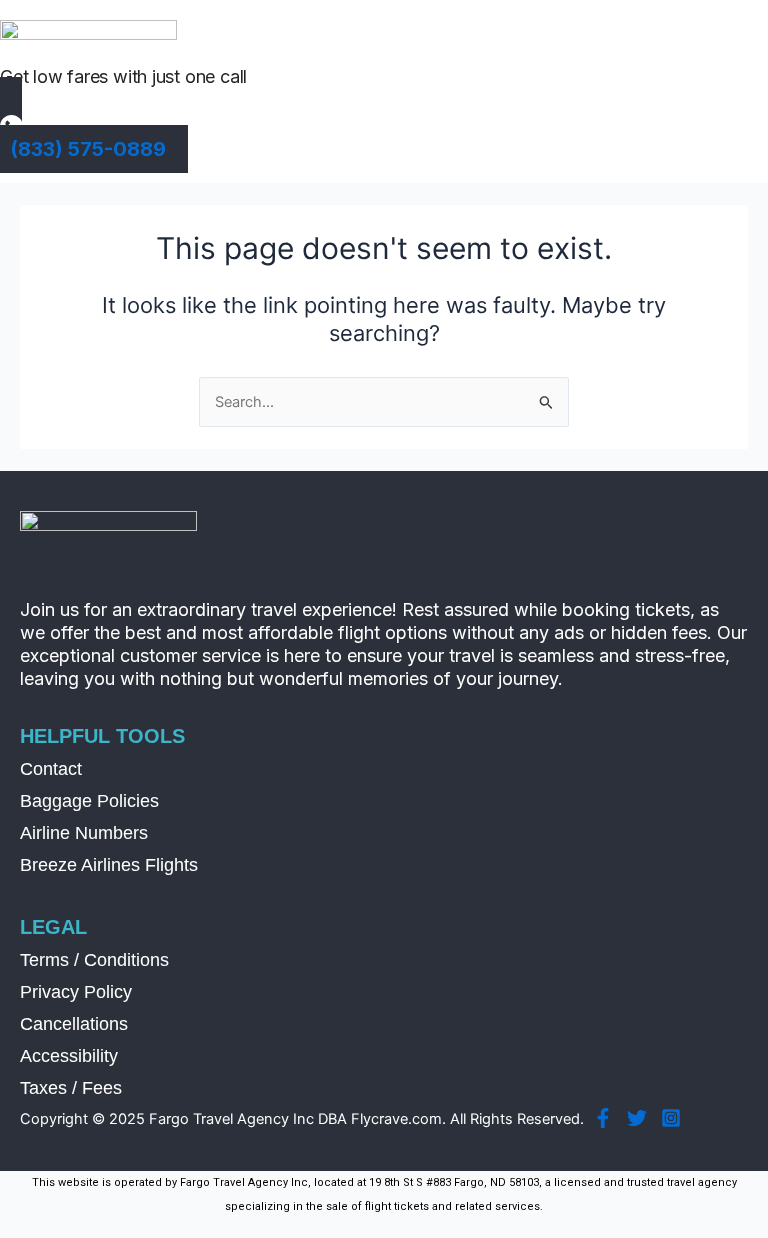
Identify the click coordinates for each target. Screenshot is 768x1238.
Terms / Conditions (94, 960)
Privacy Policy (76, 992)
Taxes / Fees (71, 1088)
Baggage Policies (89, 801)
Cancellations (74, 1024)
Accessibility (69, 1056)
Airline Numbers (84, 833)
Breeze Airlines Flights (109, 865)
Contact (51, 769)
